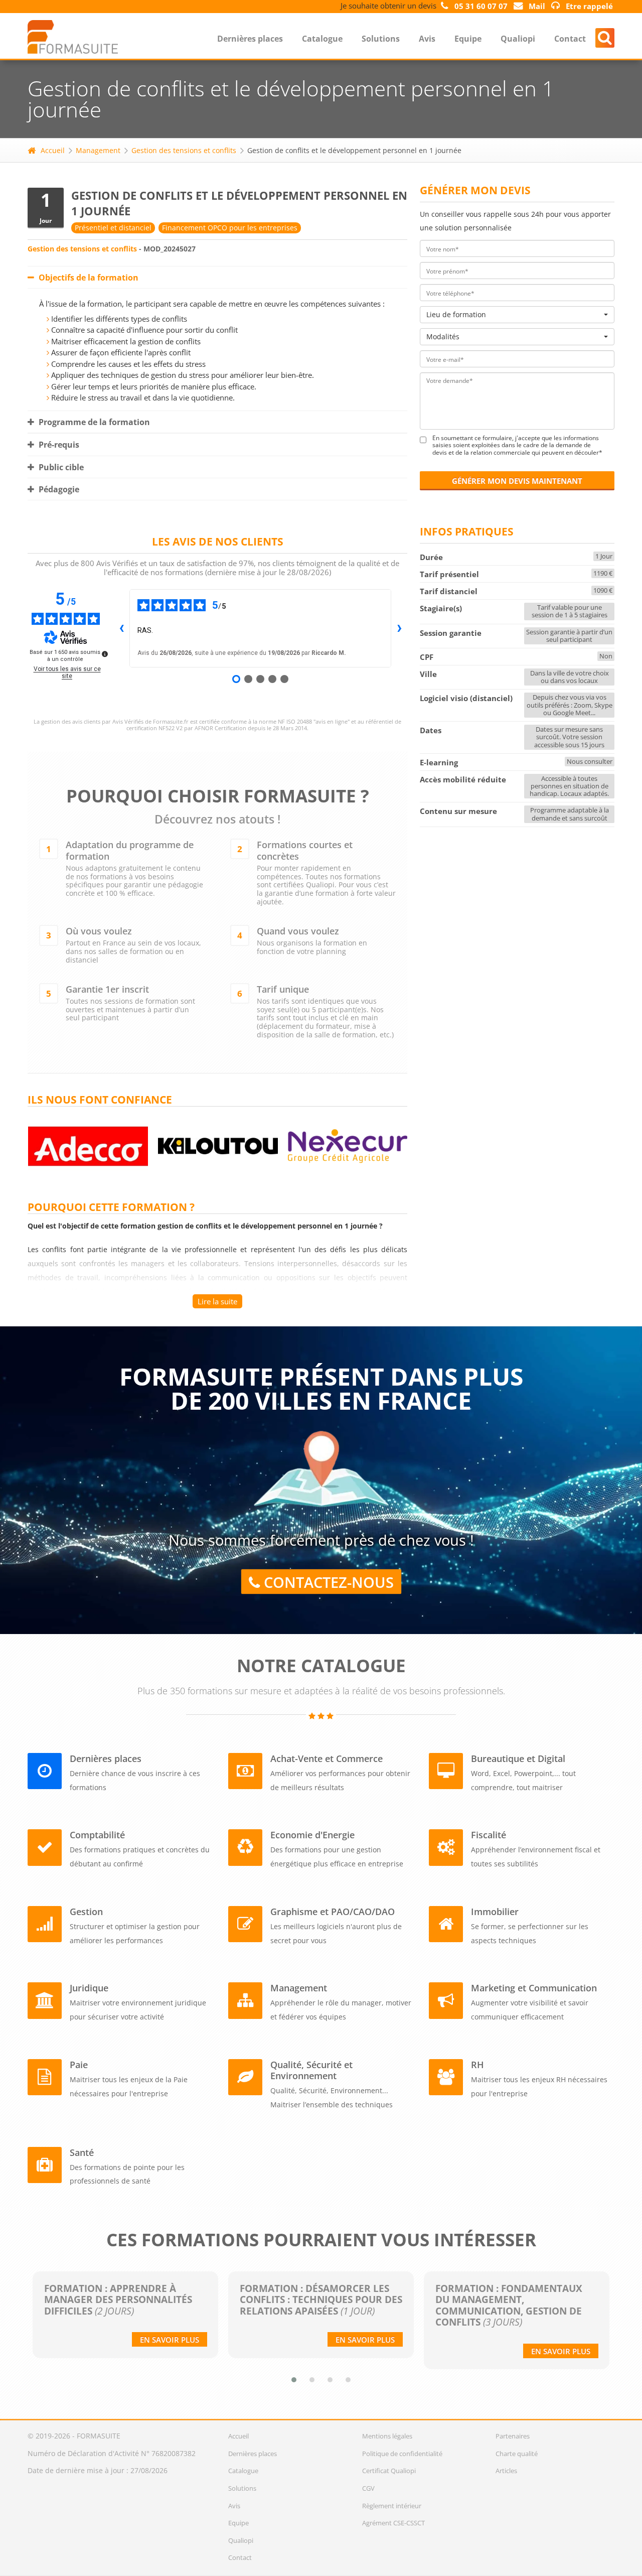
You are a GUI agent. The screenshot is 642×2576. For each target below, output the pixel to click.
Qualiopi (518, 39)
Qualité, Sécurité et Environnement (311, 2070)
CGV (368, 2488)
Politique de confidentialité (402, 2454)
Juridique (89, 1988)
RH (477, 2065)
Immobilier (495, 1912)
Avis (427, 39)
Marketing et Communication (534, 1988)
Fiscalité (489, 1835)
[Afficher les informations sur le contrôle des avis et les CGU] (105, 654)
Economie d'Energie (312, 1835)
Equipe (468, 39)
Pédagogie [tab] (58, 489)
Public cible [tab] (60, 467)
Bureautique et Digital (518, 1758)
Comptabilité (97, 1835)
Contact (570, 39)
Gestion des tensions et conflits (184, 150)
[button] (294, 2380)
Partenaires (513, 2436)
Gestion (86, 1912)
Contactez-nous (327, 1582)
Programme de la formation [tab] (93, 422)
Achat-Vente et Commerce (327, 1758)
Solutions (381, 39)
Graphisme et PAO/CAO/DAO (333, 1912)
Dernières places (250, 39)
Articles (506, 2471)
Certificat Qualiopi (389, 2471)
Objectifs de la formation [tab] (88, 278)
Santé (82, 2152)
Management (98, 150)
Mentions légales (387, 2436)
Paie (79, 2065)
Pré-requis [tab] (58, 445)
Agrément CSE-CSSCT (393, 2523)
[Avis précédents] (121, 628)
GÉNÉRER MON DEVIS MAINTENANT (517, 481)
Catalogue (322, 39)
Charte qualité (517, 2454)
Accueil (53, 150)
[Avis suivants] (399, 628)
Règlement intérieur (392, 2506)
